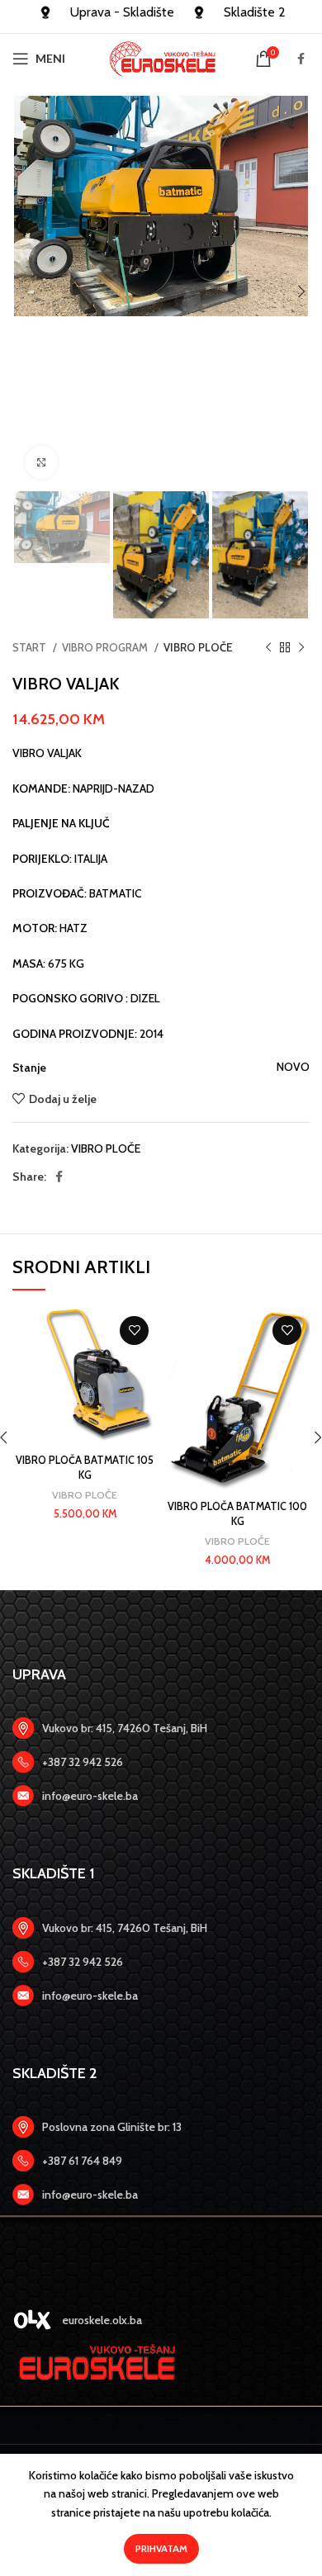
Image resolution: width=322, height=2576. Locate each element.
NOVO (293, 1067)
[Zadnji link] (161, 1762)
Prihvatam (161, 2548)
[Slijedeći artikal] (301, 648)
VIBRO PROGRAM (106, 647)
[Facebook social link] (301, 59)
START (31, 647)
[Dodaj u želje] (134, 1331)
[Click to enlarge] (41, 462)
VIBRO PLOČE (198, 647)
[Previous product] (268, 648)
